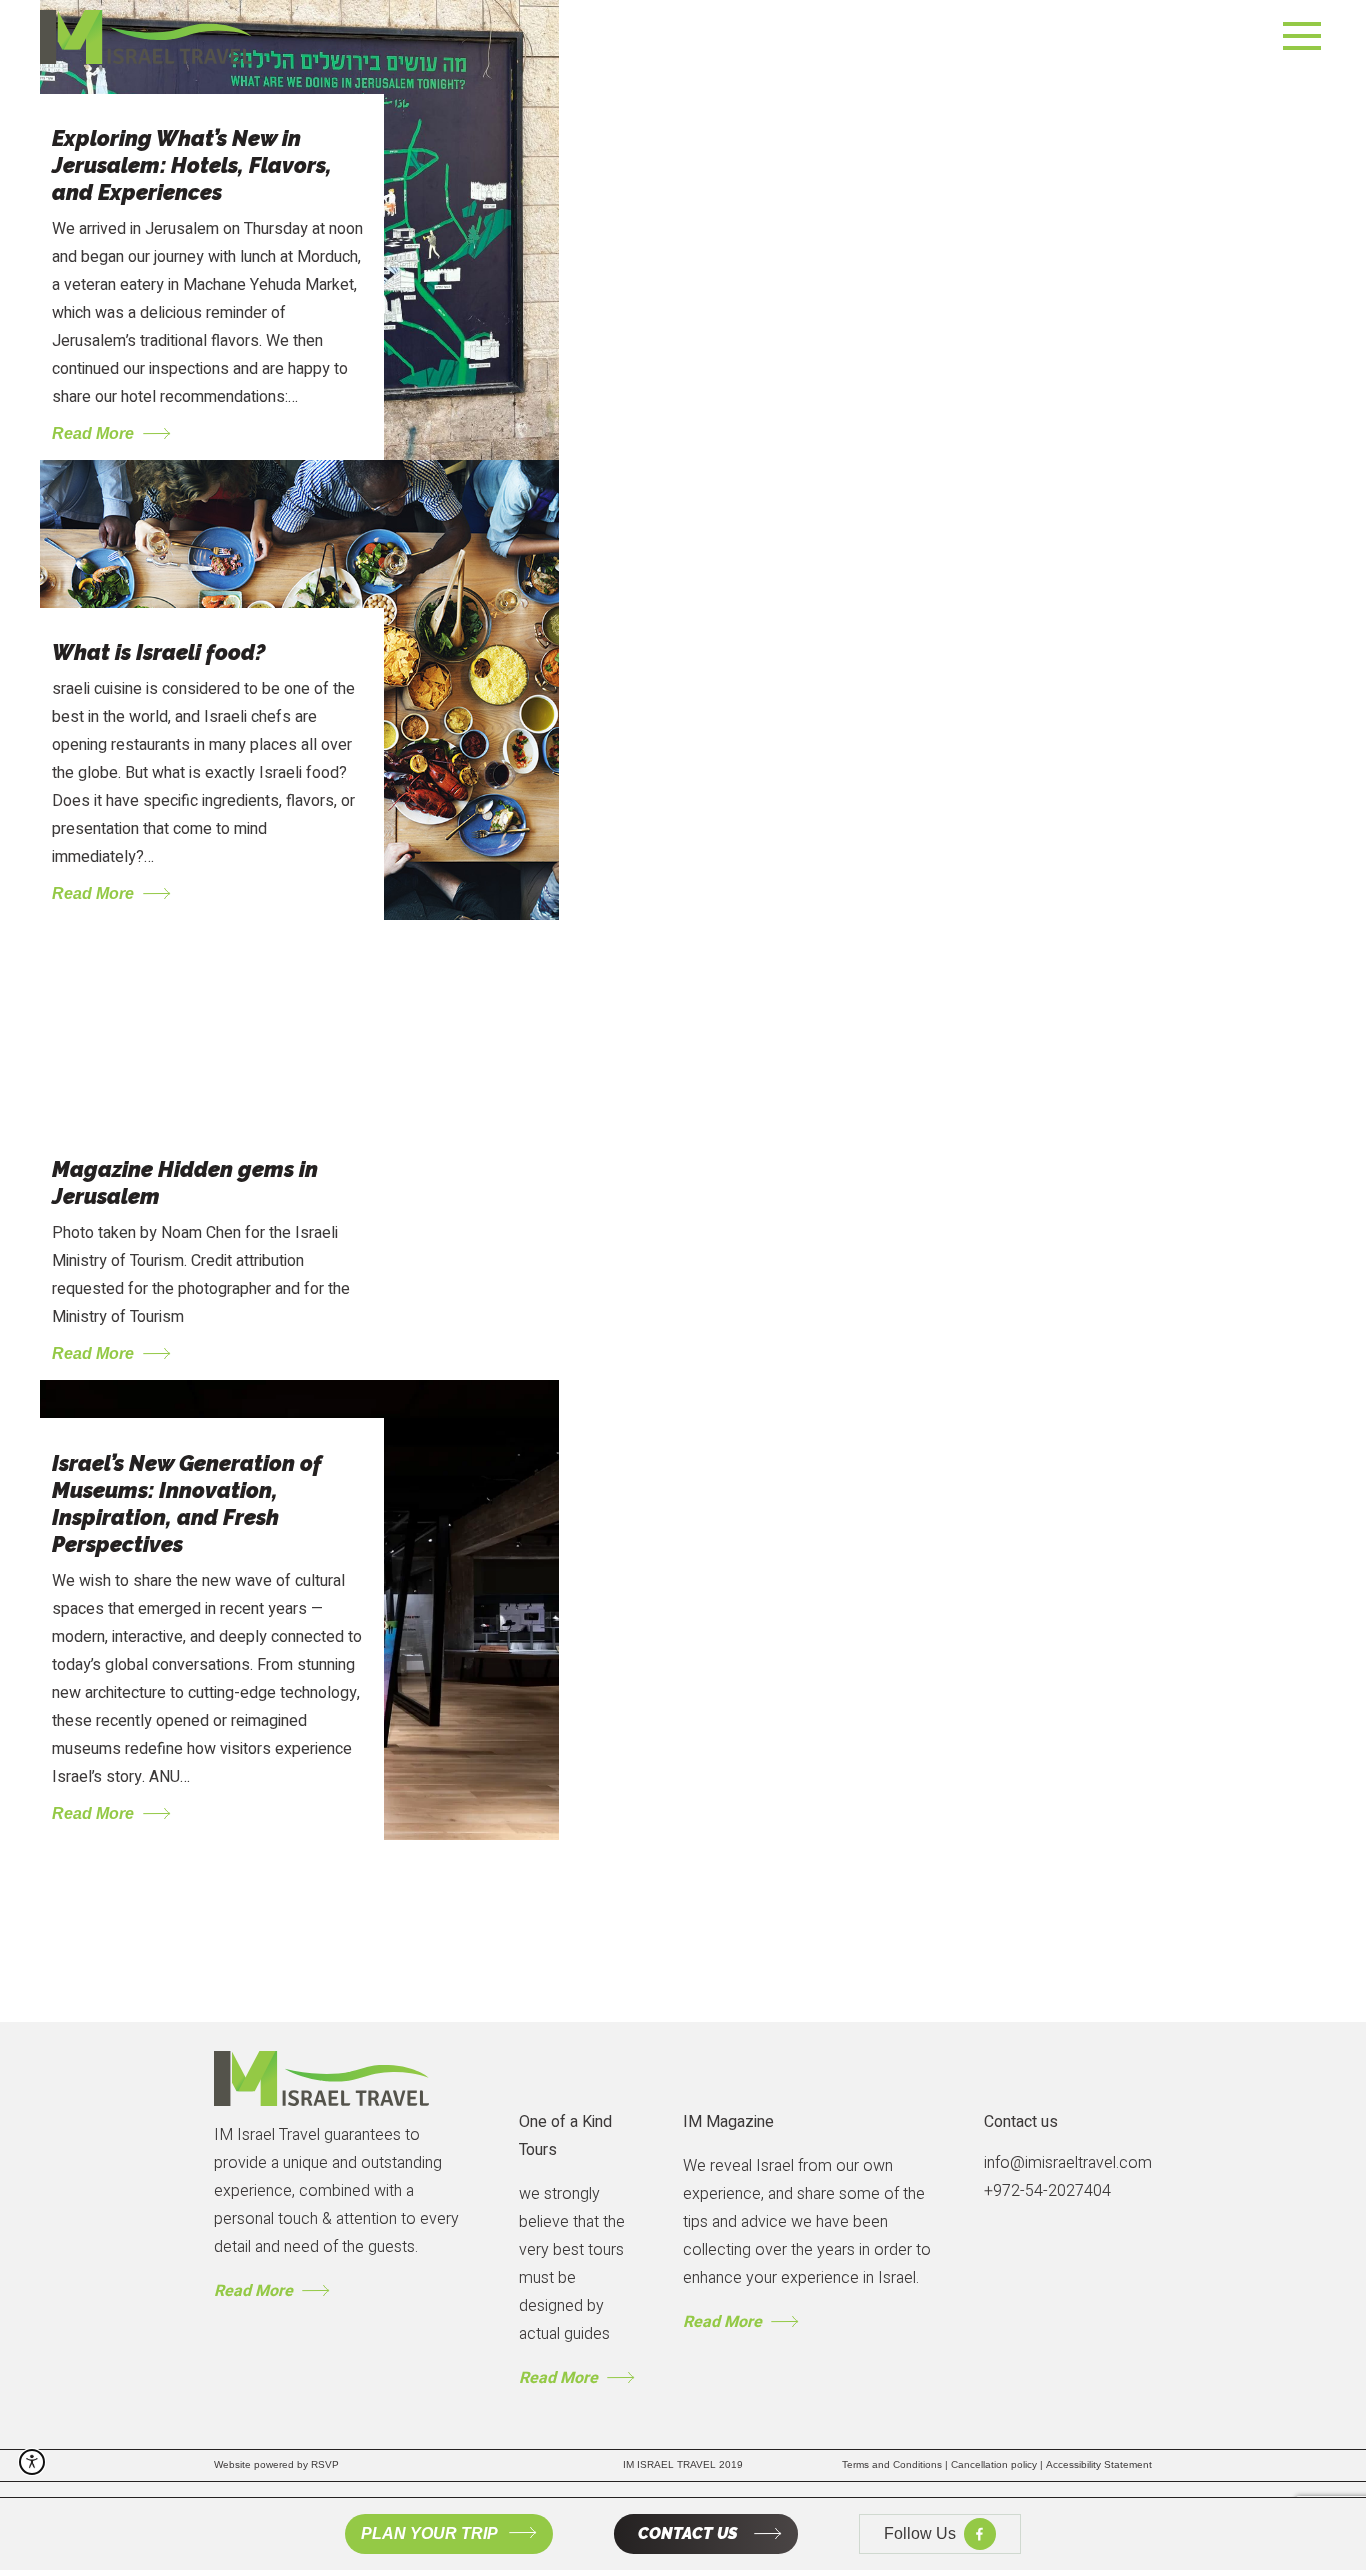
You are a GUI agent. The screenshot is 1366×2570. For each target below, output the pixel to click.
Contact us (1021, 2122)
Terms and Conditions (896, 2464)
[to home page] (147, 37)
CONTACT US (688, 2533)
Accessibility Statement (1099, 2464)
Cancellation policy (998, 2464)
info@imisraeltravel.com (1068, 2163)
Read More (253, 2291)
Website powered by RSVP (276, 2464)
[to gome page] (321, 2078)
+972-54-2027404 (1047, 2191)
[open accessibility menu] (32, 2462)
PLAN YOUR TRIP (429, 2533)
